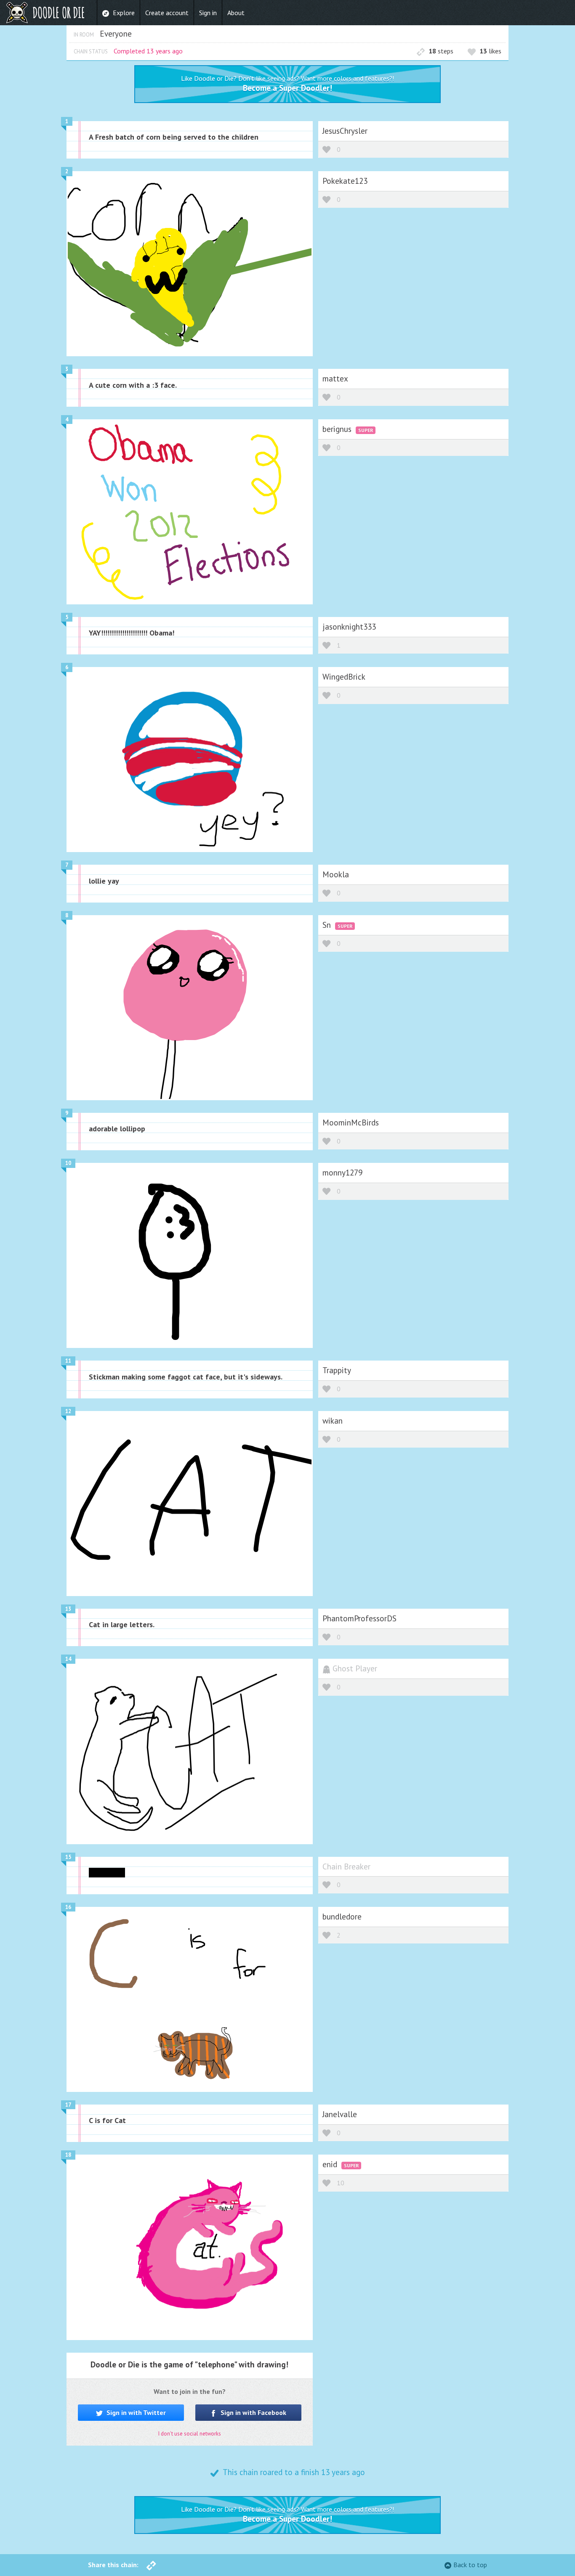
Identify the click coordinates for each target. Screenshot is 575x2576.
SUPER (366, 430)
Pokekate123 (345, 181)
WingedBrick (344, 676)
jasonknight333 (349, 626)
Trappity (337, 1370)
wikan (333, 1420)
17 (68, 2105)
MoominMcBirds (351, 1122)
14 (68, 1659)
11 (68, 1361)
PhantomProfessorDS (359, 1618)
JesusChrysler (345, 131)
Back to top (470, 2565)
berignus (338, 429)
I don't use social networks (190, 2434)
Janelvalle (340, 2114)
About (236, 13)
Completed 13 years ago (148, 51)
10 (68, 1163)
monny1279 (342, 1172)
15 (68, 1857)
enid (331, 2164)
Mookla (336, 874)
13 (68, 1609)
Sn (328, 925)
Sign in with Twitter (135, 2412)
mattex (335, 378)
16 (68, 1907)
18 (68, 2155)
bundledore (342, 1916)
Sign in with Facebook (253, 2412)
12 (68, 1411)
